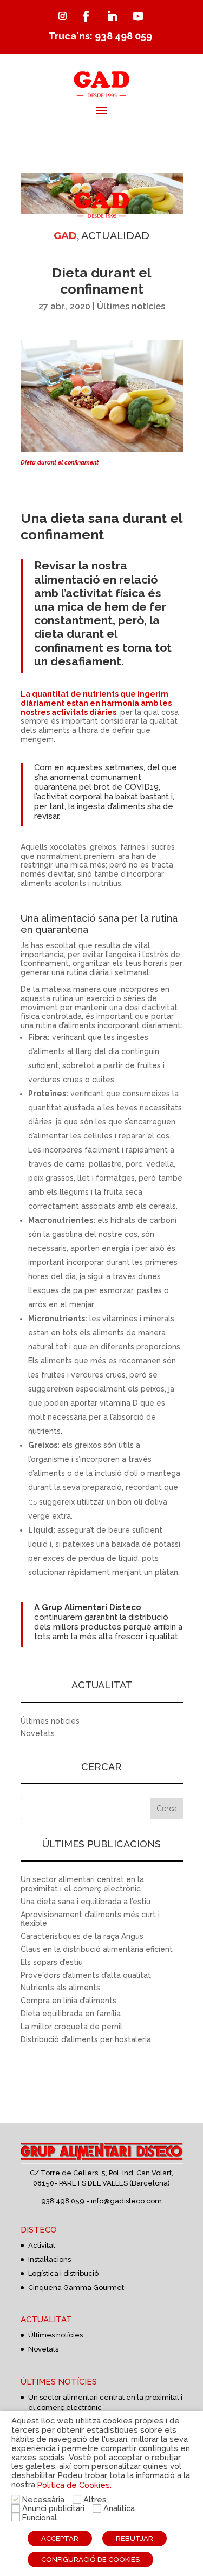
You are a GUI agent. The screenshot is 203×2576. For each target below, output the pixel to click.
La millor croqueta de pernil (71, 2027)
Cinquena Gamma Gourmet (76, 2287)
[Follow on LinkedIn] (112, 16)
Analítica (119, 2508)
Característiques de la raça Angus (82, 1936)
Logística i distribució (63, 2273)
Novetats (38, 1733)
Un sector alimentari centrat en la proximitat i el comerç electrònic (82, 1884)
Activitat (42, 2245)
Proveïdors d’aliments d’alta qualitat (86, 1975)
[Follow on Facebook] (86, 16)
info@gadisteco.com (126, 2201)
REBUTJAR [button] (135, 2538)
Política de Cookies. (74, 2485)
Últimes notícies (131, 306)
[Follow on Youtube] (138, 16)
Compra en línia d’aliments (68, 2001)
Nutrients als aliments (60, 1988)
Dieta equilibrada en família (71, 2014)
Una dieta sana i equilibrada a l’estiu (86, 1902)
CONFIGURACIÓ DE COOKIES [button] (90, 2560)
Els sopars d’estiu (52, 1962)
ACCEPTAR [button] (60, 2538)
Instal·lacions (50, 2259)
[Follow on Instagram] (63, 16)
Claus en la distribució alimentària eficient (97, 1949)
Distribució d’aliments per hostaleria (86, 2039)
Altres (95, 2499)
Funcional (40, 2517)
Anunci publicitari (53, 2508)
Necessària (43, 2499)
